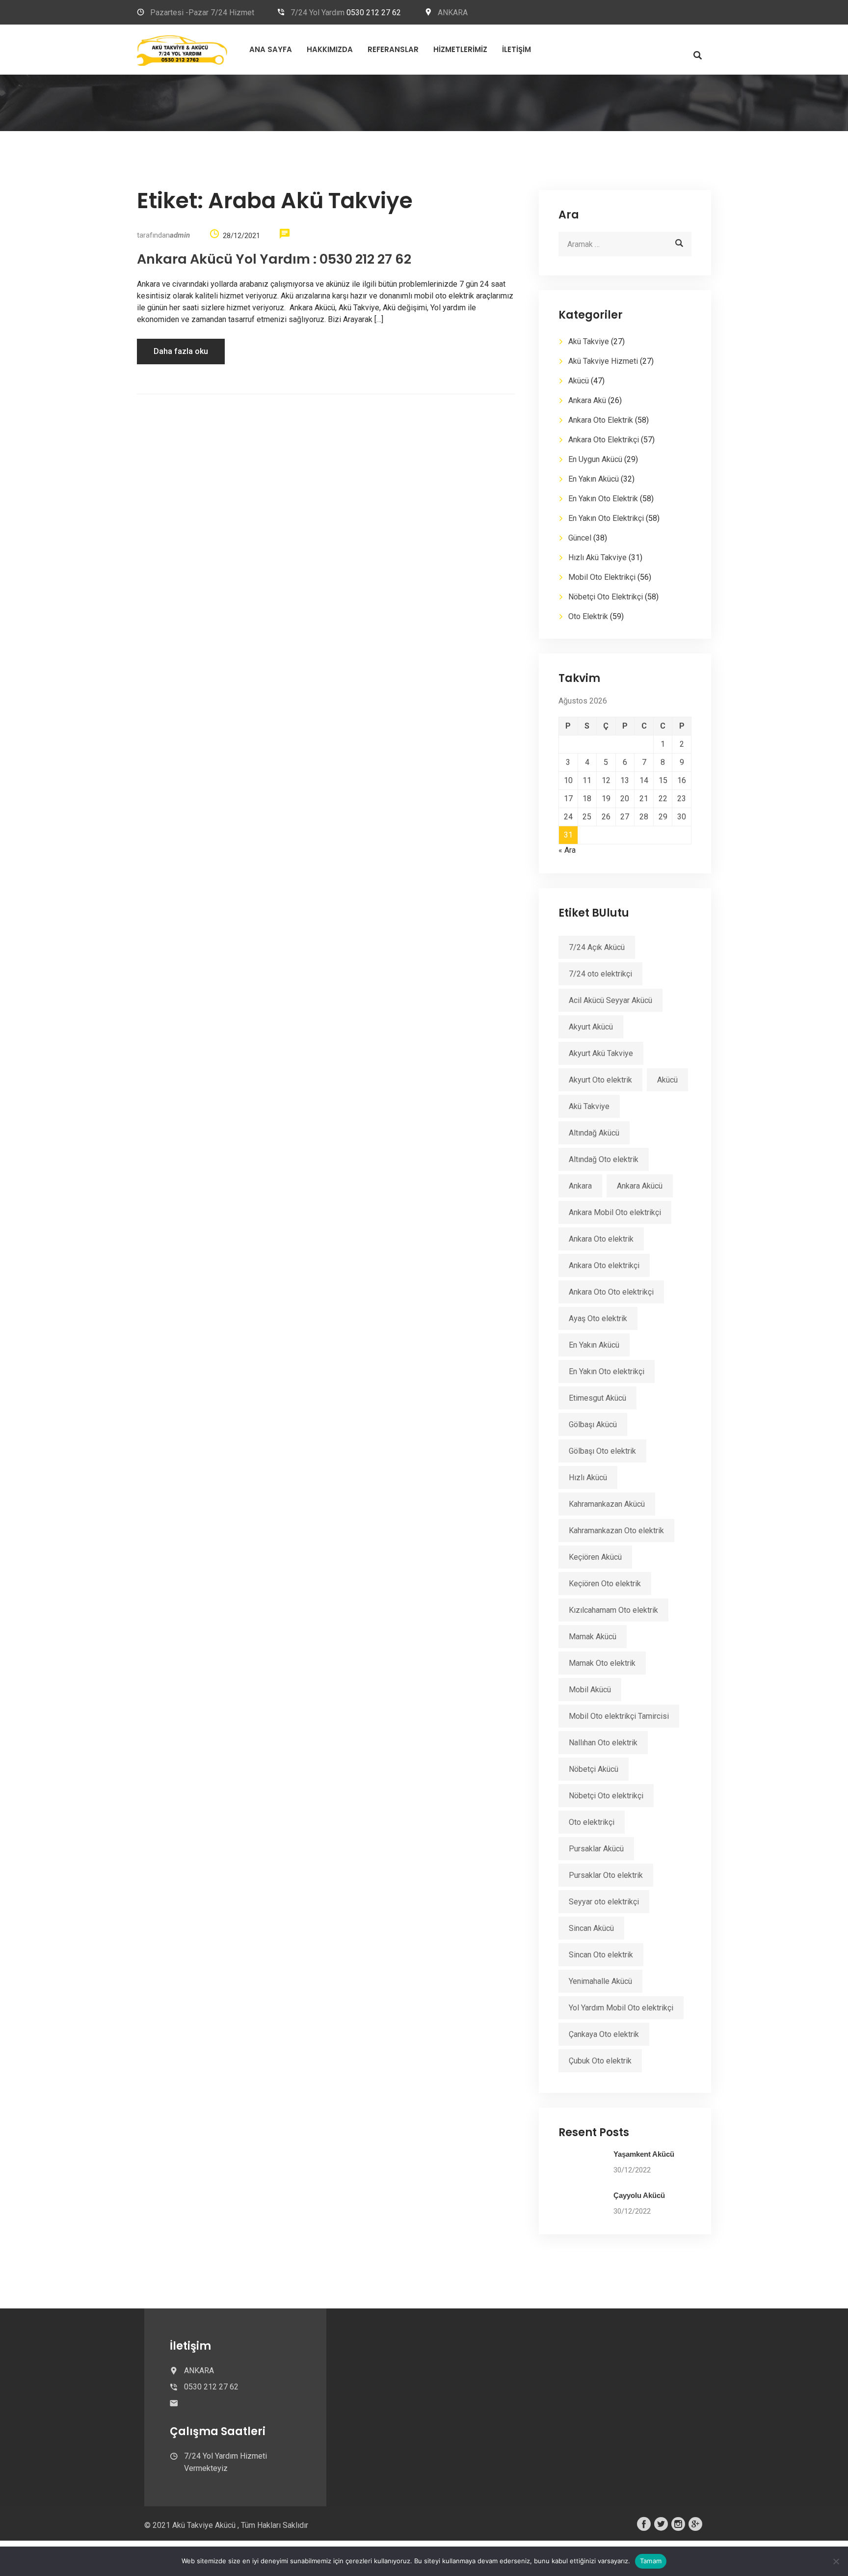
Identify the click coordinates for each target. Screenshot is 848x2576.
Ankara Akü (587, 400)
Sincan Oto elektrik (601, 1955)
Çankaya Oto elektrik (604, 2034)
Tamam (651, 2561)
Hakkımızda (330, 49)
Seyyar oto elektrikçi (604, 1902)
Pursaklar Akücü (596, 1849)
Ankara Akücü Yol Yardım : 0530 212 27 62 (274, 259)
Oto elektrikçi (592, 1822)
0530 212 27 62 (374, 13)
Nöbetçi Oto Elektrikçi (606, 597)
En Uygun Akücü (595, 459)
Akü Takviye (589, 341)
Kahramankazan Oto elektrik (616, 1531)
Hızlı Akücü (588, 1478)
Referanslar (393, 49)
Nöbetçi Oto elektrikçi (606, 1796)
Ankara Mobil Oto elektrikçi (615, 1212)
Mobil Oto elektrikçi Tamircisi (619, 1716)
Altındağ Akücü (594, 1133)
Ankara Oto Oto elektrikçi (611, 1292)
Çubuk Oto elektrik (600, 2061)
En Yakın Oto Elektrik (603, 499)
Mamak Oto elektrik (602, 1663)
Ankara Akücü (640, 1186)
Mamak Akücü (593, 1637)
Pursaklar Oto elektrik (606, 1875)
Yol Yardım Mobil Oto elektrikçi (621, 2008)
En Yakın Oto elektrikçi (607, 1371)
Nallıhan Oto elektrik (603, 1743)
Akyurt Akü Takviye (601, 1053)
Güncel (580, 538)
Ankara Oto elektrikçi (604, 1265)
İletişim (517, 49)
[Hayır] (836, 2561)
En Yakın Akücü (594, 479)
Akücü (579, 381)
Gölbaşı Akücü (593, 1424)
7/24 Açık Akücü (597, 947)
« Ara (567, 850)
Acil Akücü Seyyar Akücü (610, 1000)
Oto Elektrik (588, 616)
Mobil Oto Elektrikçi (602, 577)
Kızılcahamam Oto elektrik (613, 1610)
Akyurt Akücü (591, 1027)
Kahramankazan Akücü (607, 1504)
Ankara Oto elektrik (601, 1239)
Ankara (580, 1186)
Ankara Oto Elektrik (601, 420)
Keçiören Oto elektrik (605, 1584)
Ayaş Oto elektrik (598, 1318)
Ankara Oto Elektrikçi (604, 440)
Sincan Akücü (591, 1928)
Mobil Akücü (590, 1690)
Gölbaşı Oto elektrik (602, 1451)
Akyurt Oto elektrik (600, 1080)
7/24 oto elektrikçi (600, 974)
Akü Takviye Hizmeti (603, 361)
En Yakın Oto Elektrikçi (606, 518)
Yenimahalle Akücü (600, 1981)
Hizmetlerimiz (460, 49)
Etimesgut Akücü (597, 1398)
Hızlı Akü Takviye (597, 557)
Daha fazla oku (181, 351)
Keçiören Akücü (595, 1557)
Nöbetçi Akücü (594, 1769)
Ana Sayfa (271, 49)
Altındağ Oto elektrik (604, 1159)
